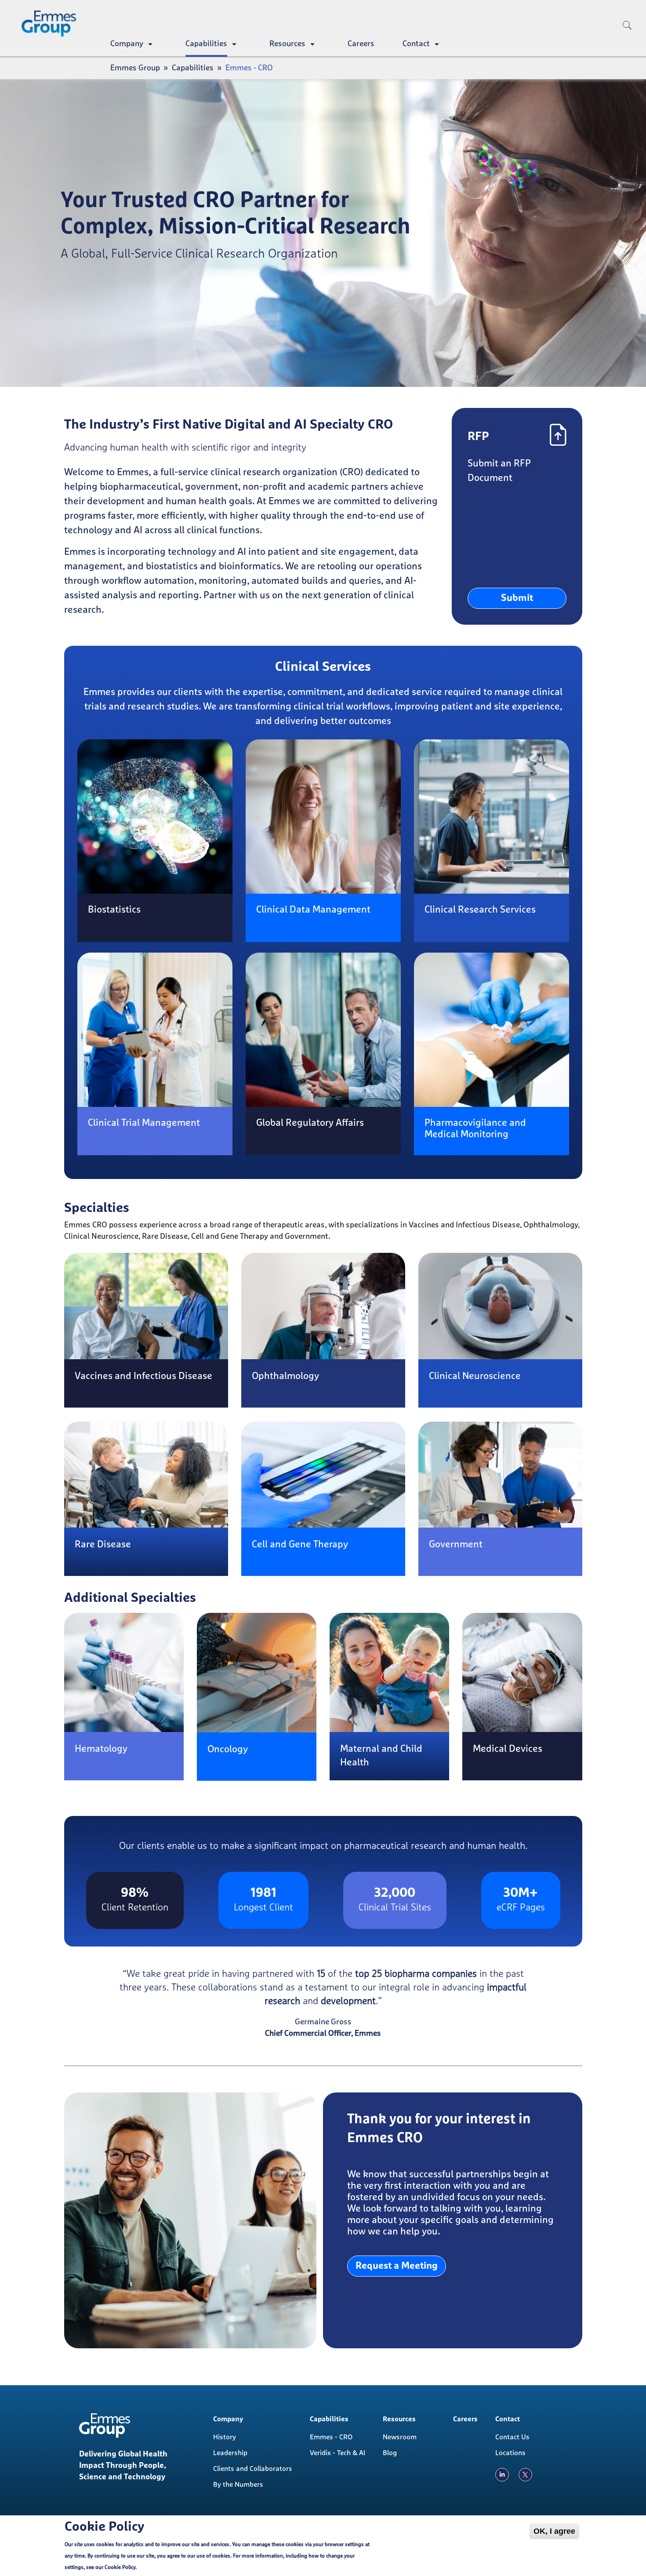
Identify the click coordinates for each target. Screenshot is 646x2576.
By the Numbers (238, 2485)
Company (127, 44)
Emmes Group (135, 68)
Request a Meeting (397, 2266)
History (225, 2437)
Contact (416, 44)
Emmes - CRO (331, 2437)
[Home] (52, 24)
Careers (361, 44)
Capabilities (206, 44)
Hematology (101, 1749)
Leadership (230, 2453)
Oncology (228, 1750)
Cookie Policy (120, 2568)
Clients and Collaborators (253, 2469)
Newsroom (400, 2437)
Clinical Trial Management (144, 1123)
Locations (510, 2453)
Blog (390, 2453)
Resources (287, 44)
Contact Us (512, 2437)
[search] (627, 40)
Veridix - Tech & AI (338, 2453)
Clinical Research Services (480, 910)
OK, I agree (554, 2531)
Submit (517, 598)
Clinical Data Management (313, 910)
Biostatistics (114, 910)
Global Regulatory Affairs (310, 1123)
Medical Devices (508, 1749)
